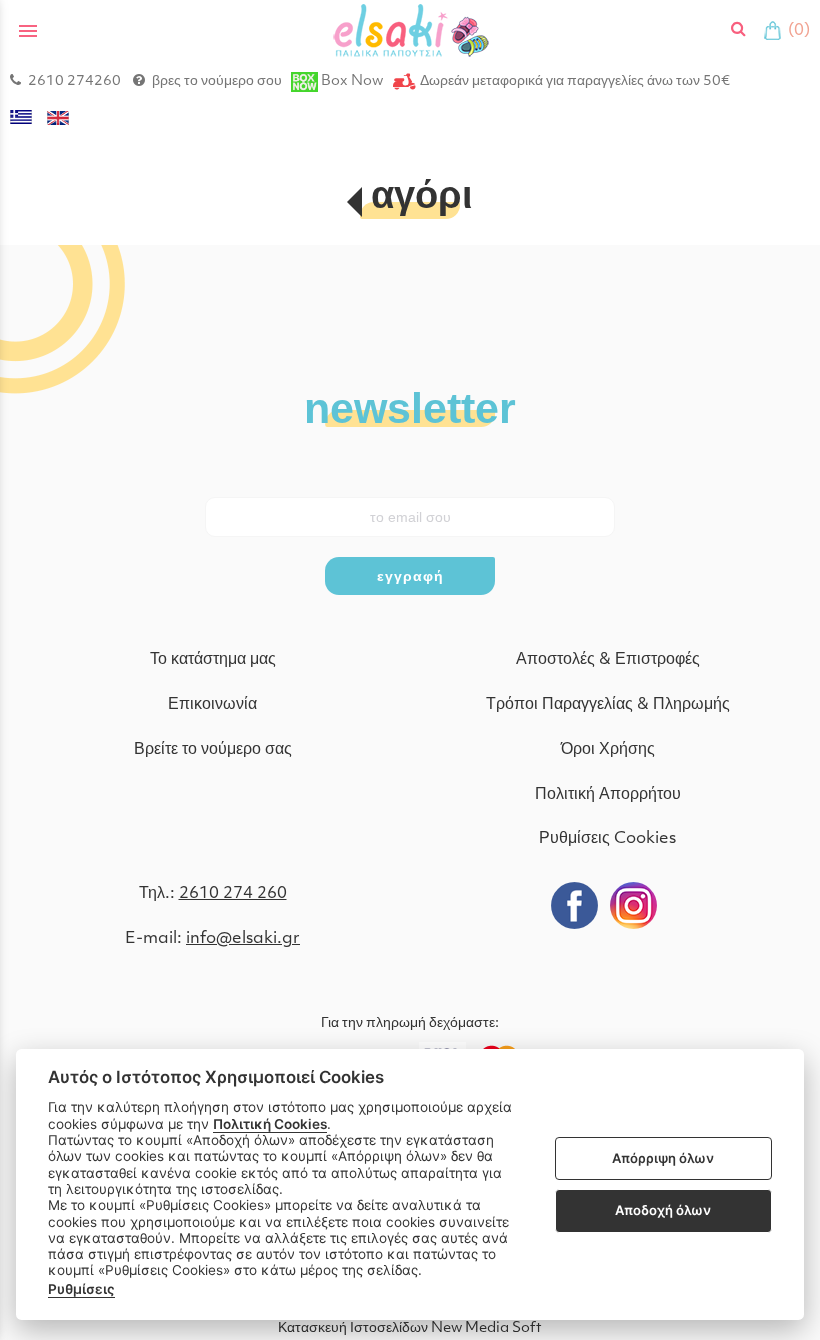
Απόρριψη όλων (663, 1158)
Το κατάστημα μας (213, 660)
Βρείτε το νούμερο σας (213, 750)
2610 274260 (74, 81)
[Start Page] (410, 30)
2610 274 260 (233, 894)
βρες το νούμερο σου (217, 81)
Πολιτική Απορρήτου (608, 795)
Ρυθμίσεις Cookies (607, 839)
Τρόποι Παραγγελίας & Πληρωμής (608, 705)
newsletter (410, 407)
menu (28, 31)
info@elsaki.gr (243, 939)
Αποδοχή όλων (663, 1210)
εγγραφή (410, 576)
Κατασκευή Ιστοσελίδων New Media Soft (410, 1328)
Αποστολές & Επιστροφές (608, 660)
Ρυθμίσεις (81, 1289)
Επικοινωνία (212, 705)
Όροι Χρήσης (608, 750)
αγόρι (421, 198)
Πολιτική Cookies (270, 1124)
